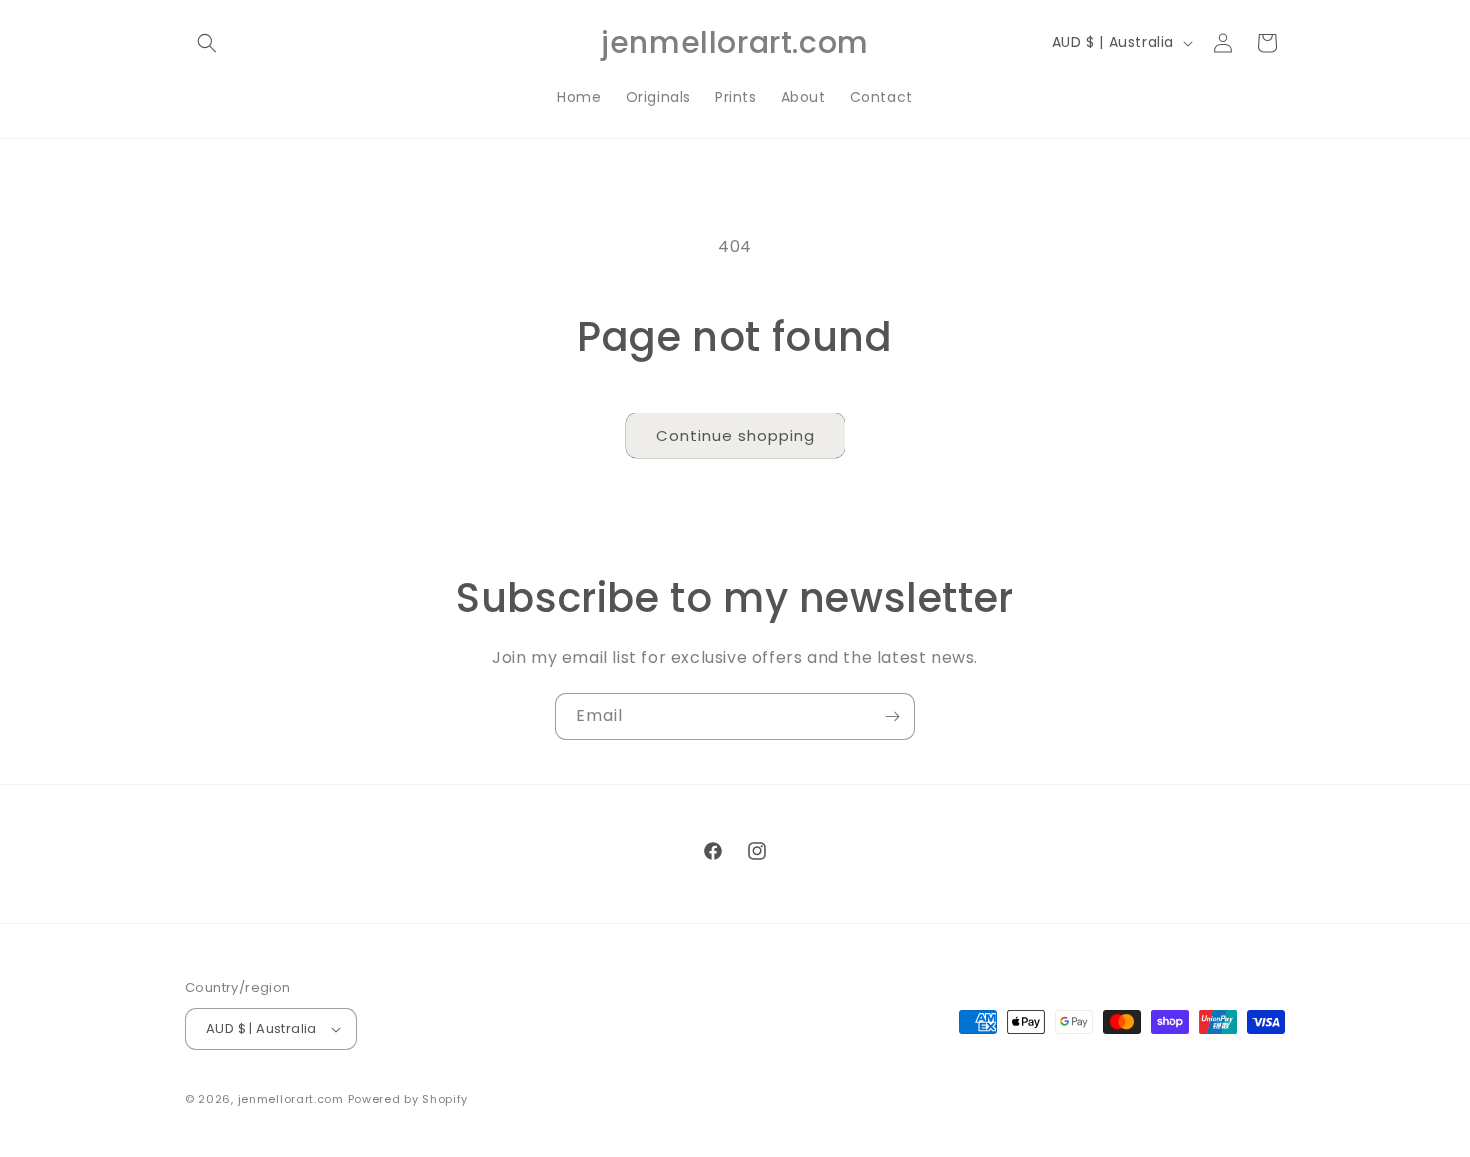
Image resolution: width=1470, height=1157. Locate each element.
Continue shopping (735, 435)
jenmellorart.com (291, 1099)
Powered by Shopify (408, 1099)
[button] (207, 43)
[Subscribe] (892, 716)
